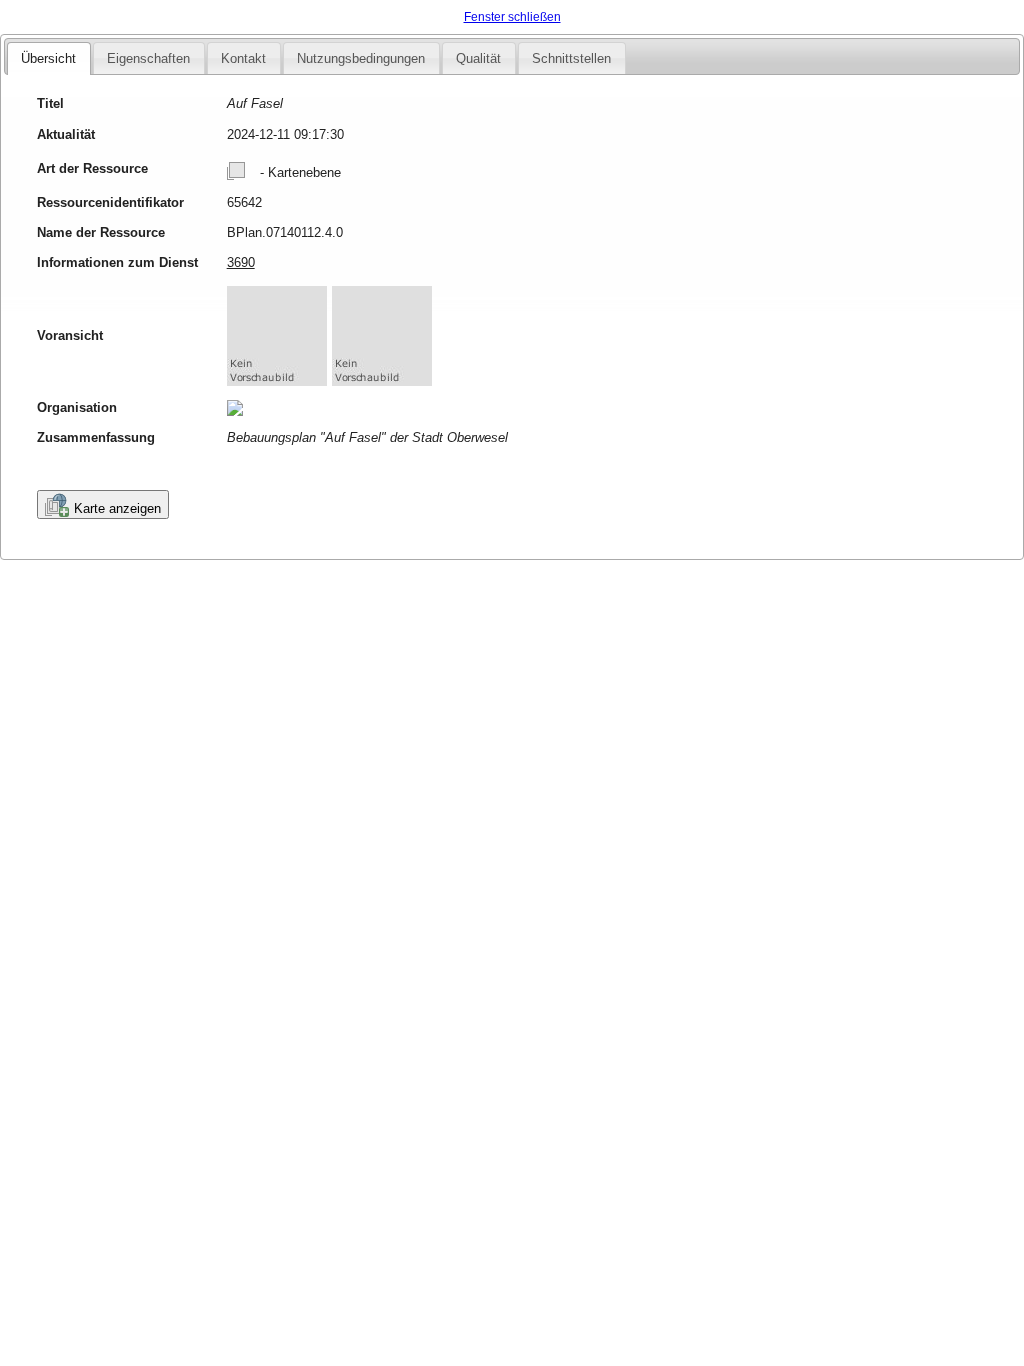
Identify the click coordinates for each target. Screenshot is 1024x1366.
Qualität (478, 58)
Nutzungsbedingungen (361, 58)
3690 (241, 262)
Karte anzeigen (117, 508)
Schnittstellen (571, 58)
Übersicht (48, 58)
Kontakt (243, 58)
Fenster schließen (512, 17)
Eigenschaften (148, 58)
